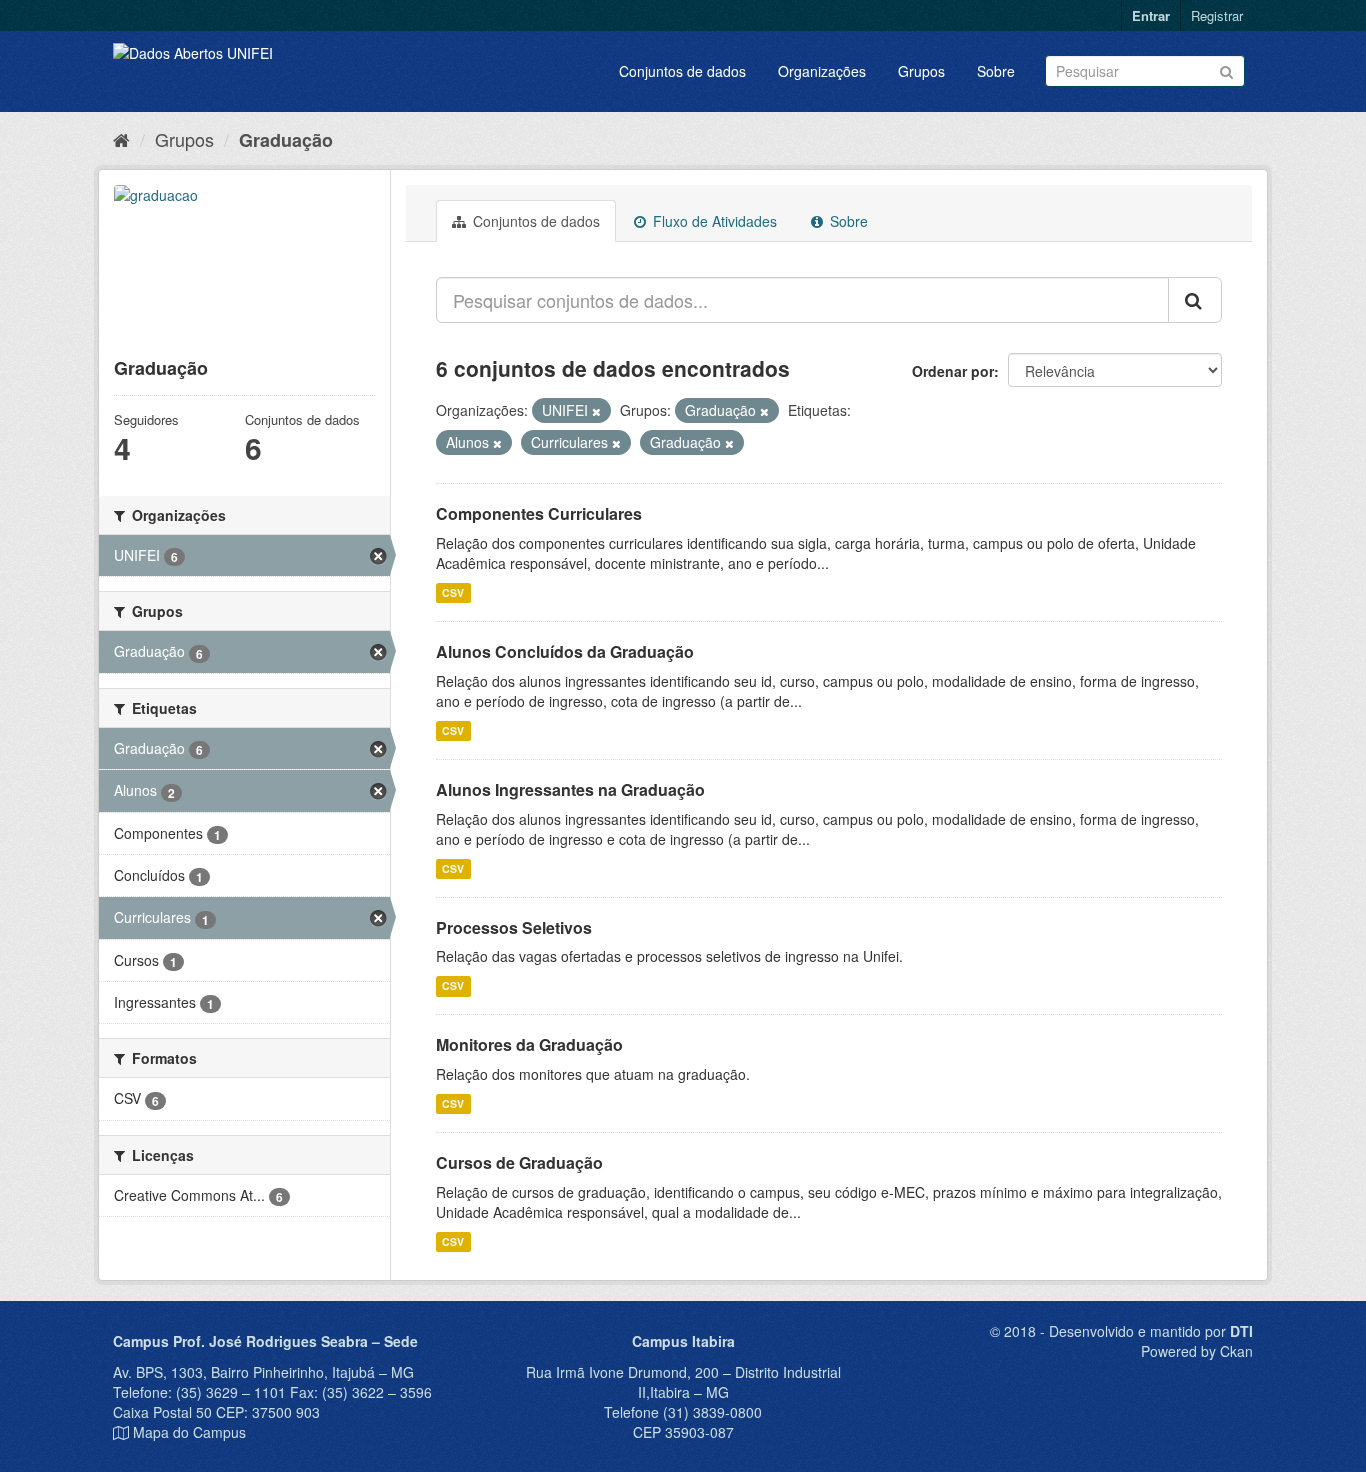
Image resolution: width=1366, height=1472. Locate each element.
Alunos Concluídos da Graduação (565, 651)
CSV (453, 592)
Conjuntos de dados (682, 71)
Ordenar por (953, 371)
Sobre (996, 71)
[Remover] (596, 411)
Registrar (1217, 15)
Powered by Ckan (1197, 1351)
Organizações (822, 71)
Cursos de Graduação (519, 1162)
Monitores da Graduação (529, 1044)
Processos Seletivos (514, 927)
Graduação (286, 140)
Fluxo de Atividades (713, 221)
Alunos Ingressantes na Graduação (570, 789)
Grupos (921, 71)
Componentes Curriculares (539, 513)
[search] (1195, 300)
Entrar (1151, 15)
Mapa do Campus (189, 1432)
